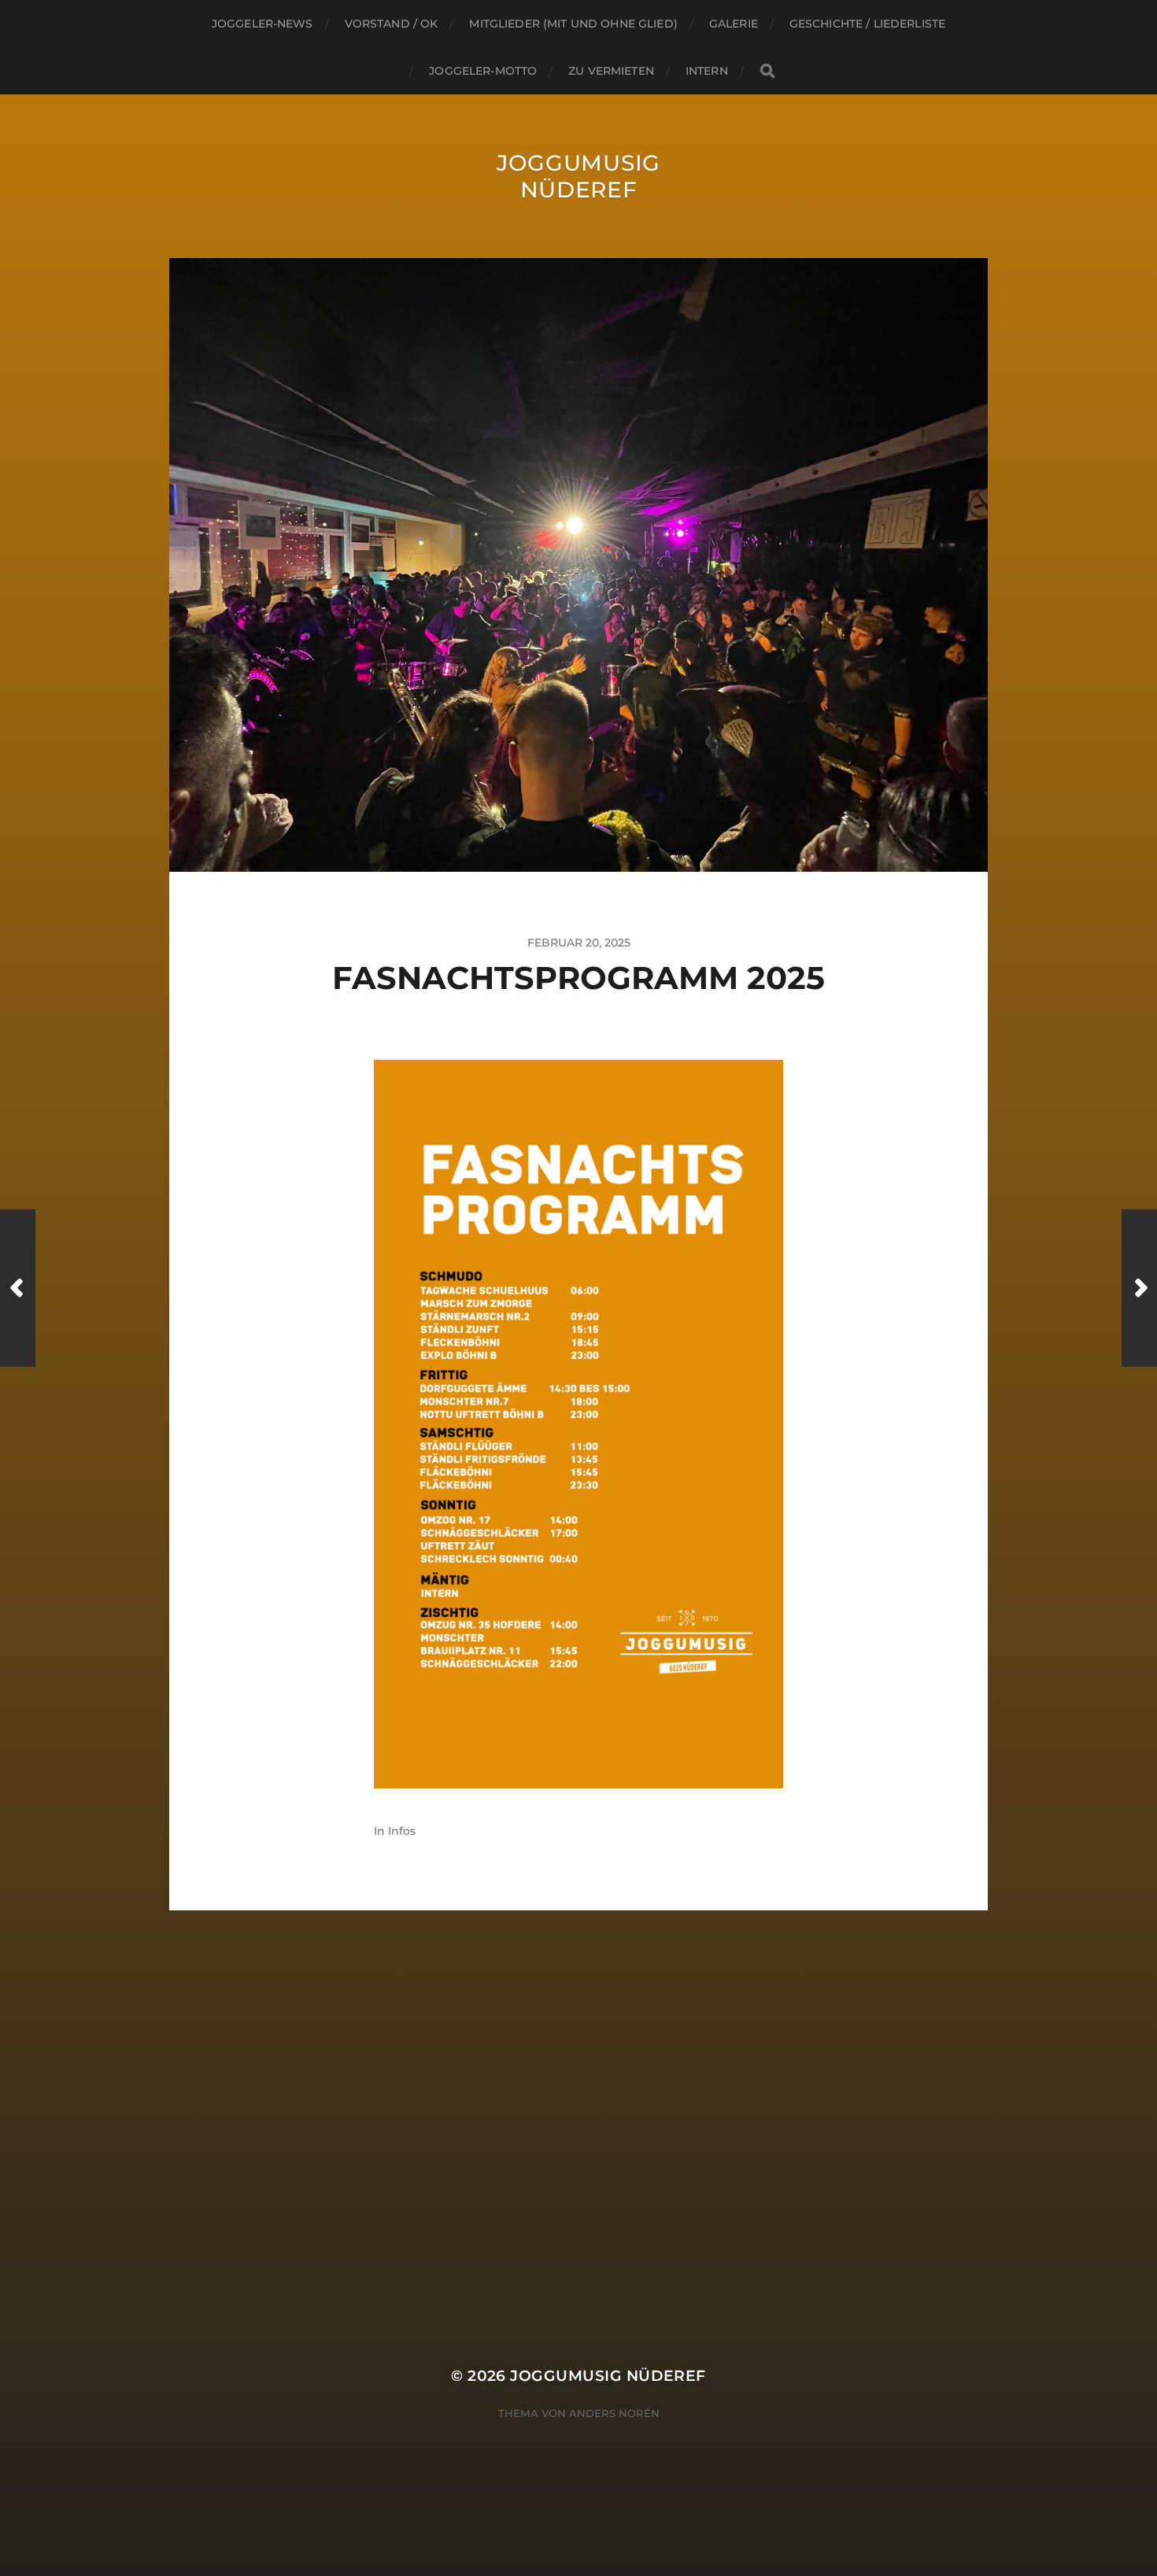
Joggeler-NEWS (262, 24)
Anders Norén (614, 2413)
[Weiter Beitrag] (1139, 1288)
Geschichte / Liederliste (867, 24)
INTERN (707, 71)
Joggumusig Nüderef (578, 176)
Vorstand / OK (392, 24)
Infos (402, 1831)
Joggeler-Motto (483, 71)
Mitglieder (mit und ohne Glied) (573, 24)
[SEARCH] (767, 71)
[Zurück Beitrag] (18, 1288)
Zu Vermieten (611, 71)
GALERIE (734, 24)
